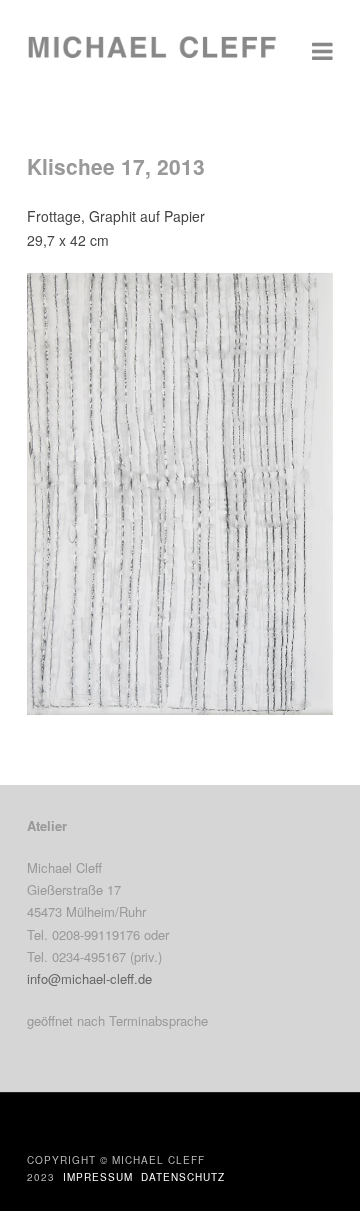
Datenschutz (183, 1177)
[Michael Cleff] (152, 57)
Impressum (98, 1177)
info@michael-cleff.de (89, 978)
